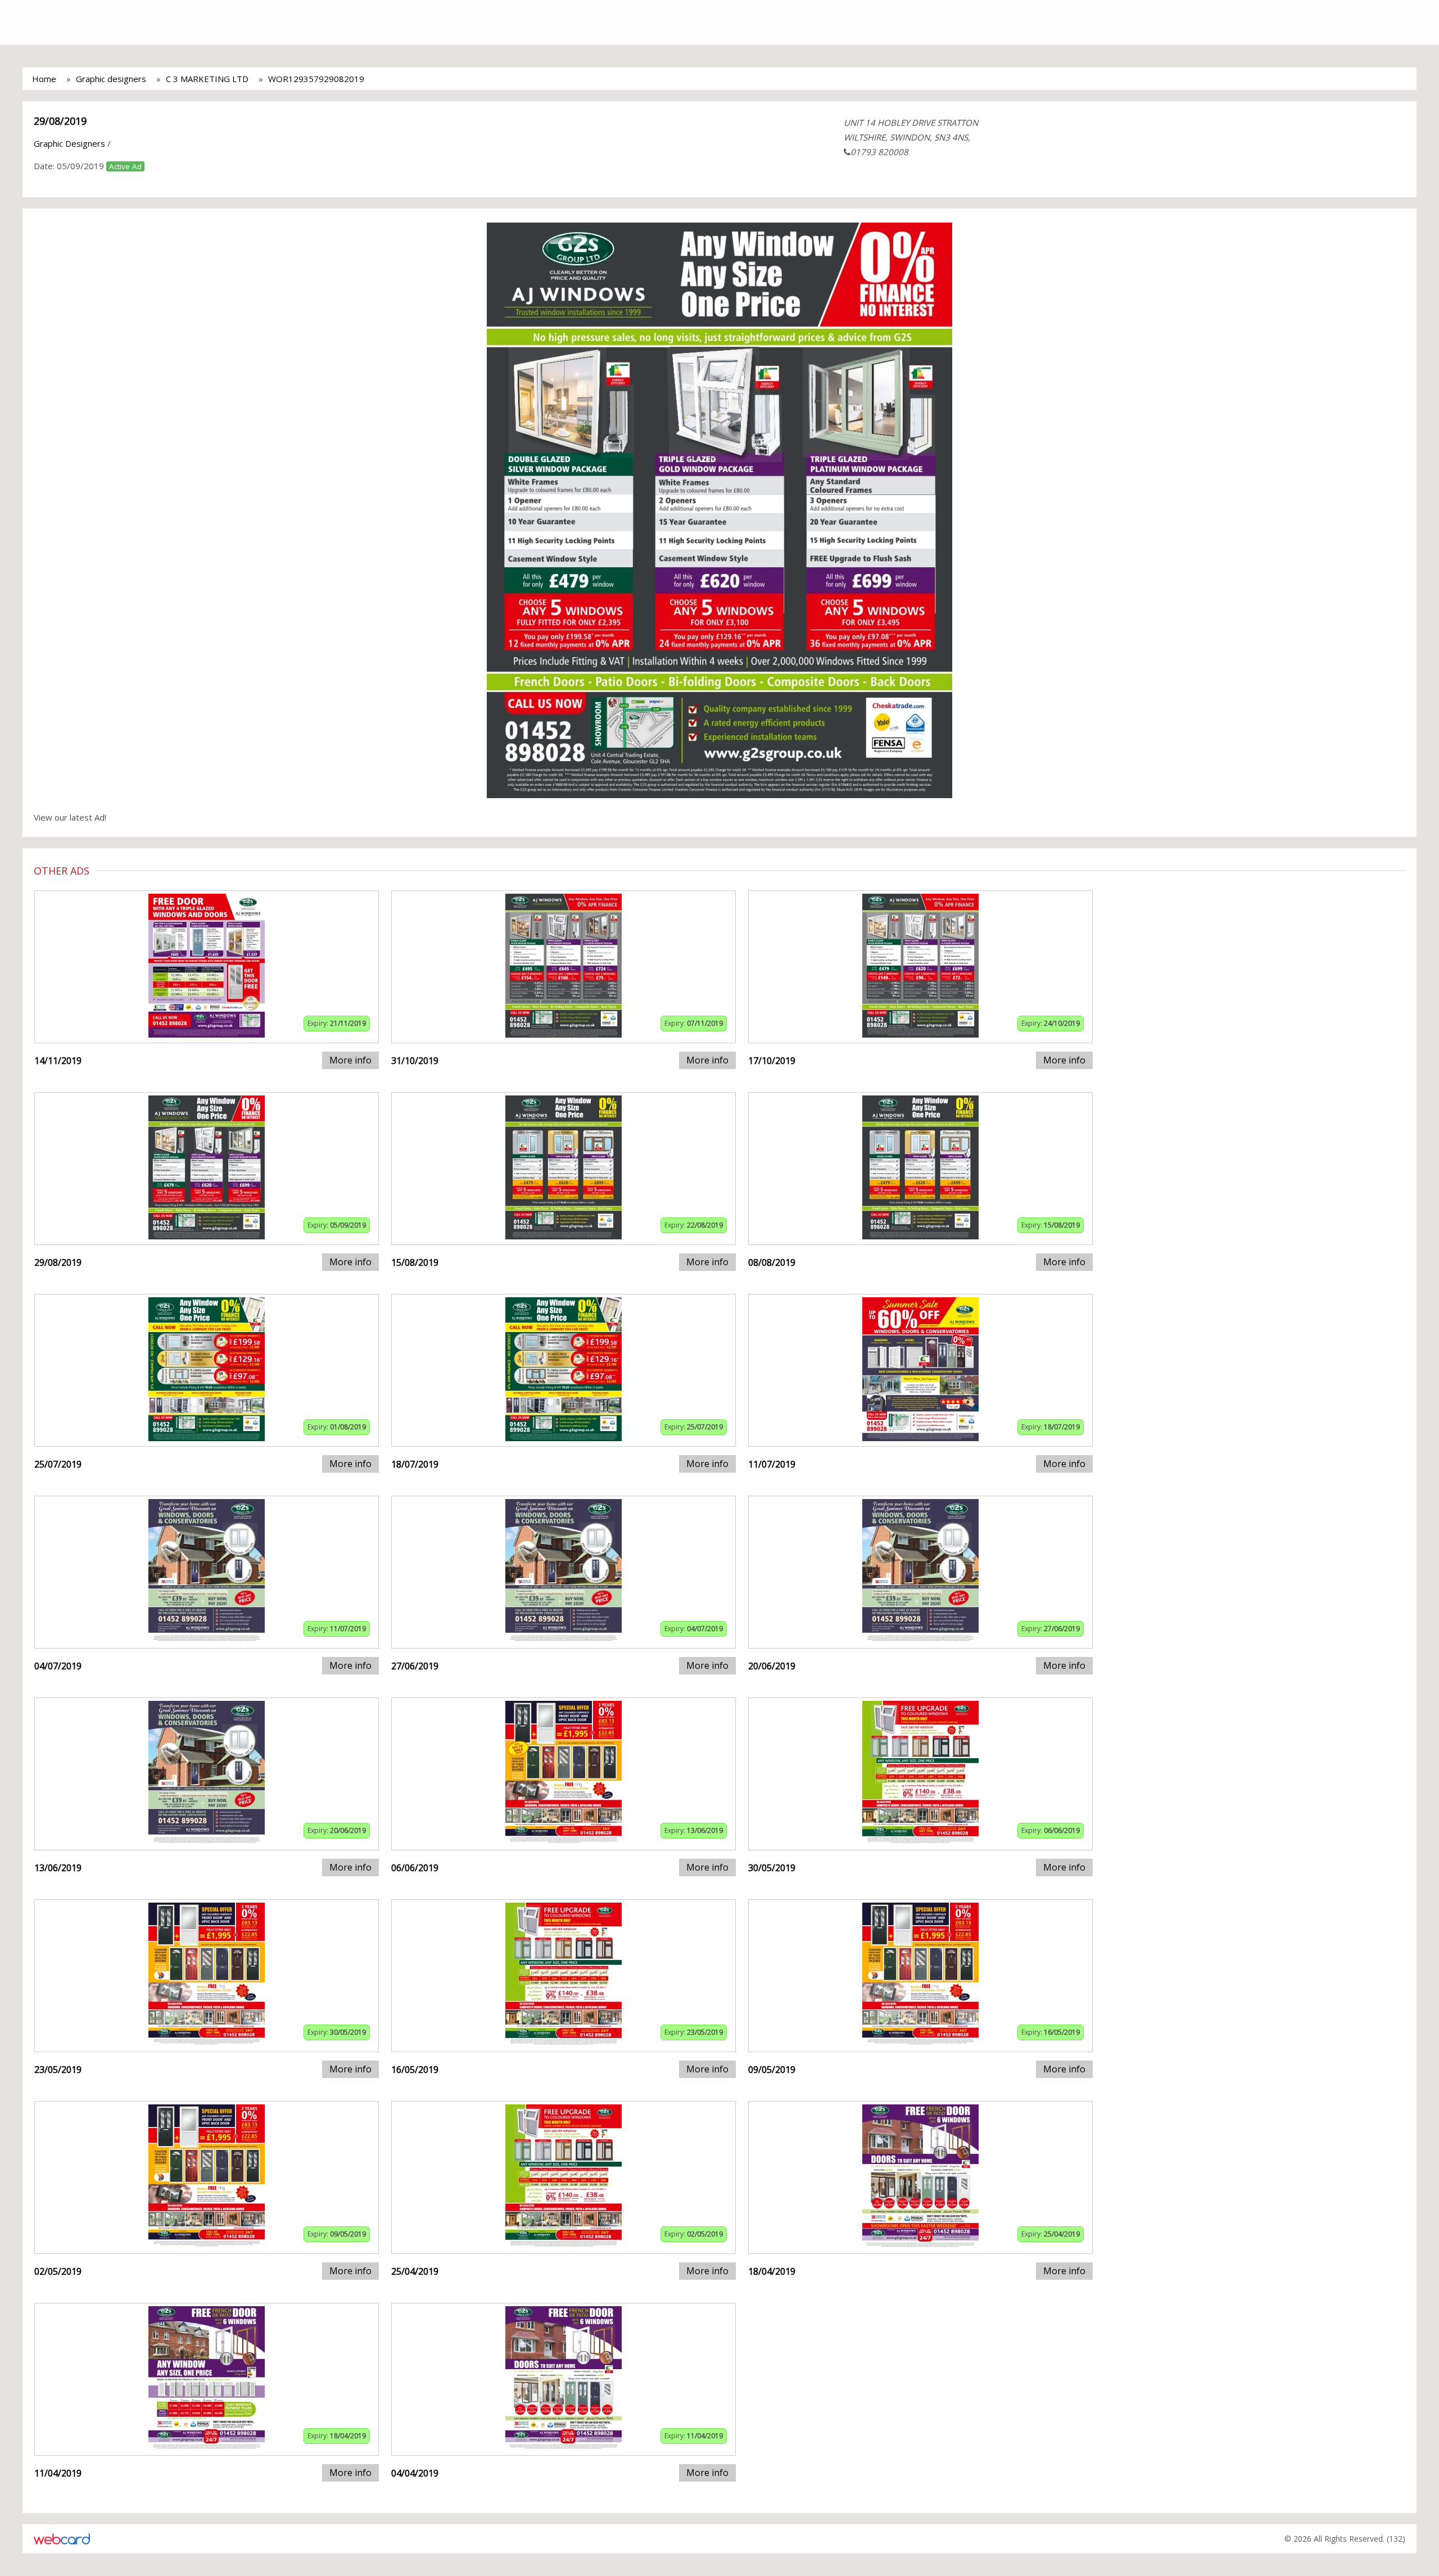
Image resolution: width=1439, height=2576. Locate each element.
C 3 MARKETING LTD (207, 79)
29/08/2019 (60, 121)
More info (350, 1060)
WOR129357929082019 (316, 79)
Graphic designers (111, 79)
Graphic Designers (69, 143)
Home (44, 79)
